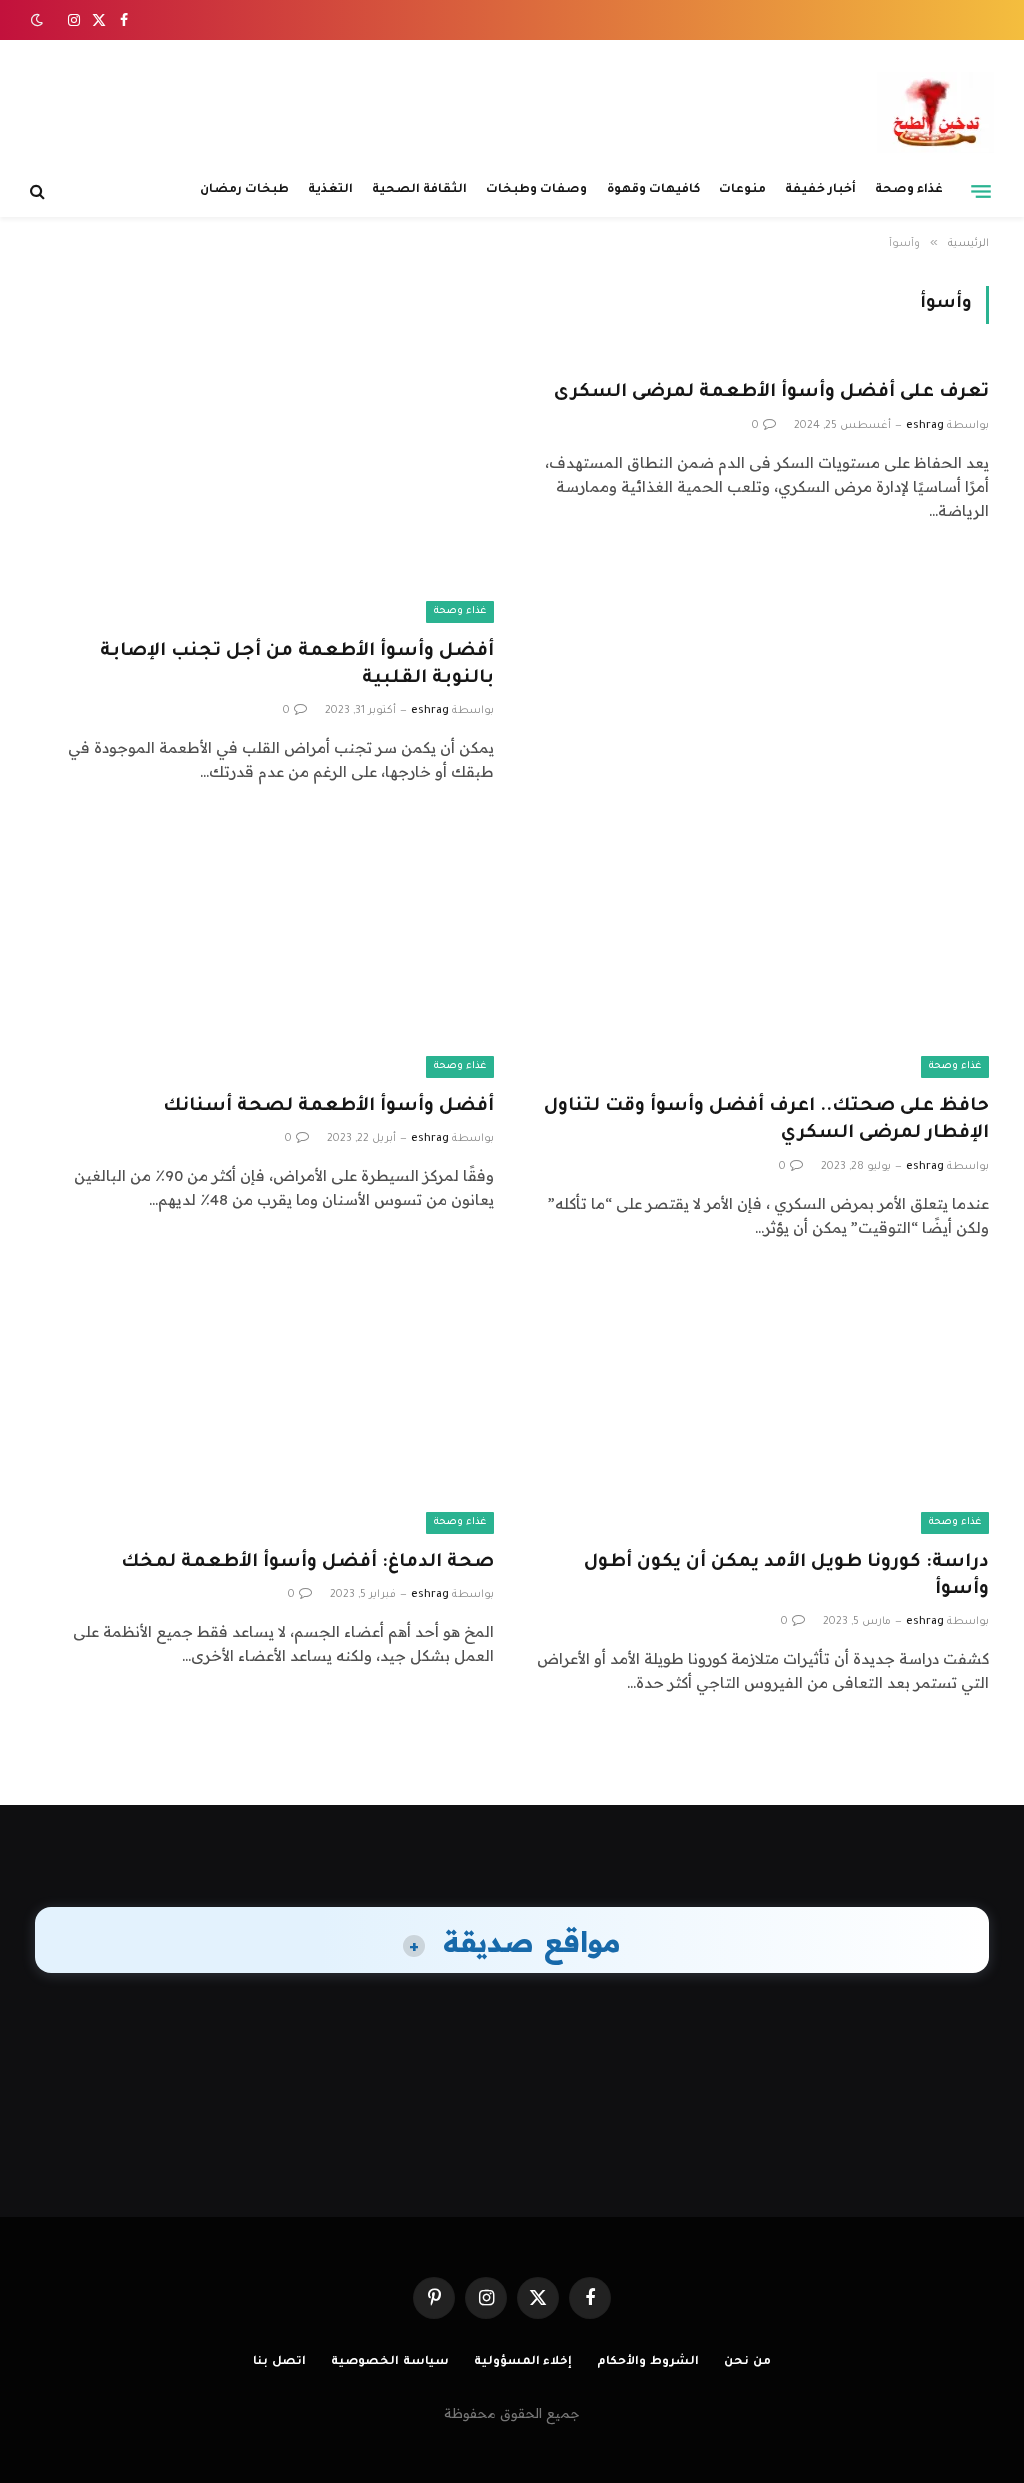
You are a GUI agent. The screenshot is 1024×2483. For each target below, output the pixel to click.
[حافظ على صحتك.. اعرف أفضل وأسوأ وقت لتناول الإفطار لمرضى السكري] (759, 949)
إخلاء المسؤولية (523, 2362)
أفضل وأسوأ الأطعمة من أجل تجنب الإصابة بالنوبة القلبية (297, 665)
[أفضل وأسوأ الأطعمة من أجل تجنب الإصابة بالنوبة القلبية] (264, 493)
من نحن (747, 2362)
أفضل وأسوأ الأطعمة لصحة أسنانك (328, 1107)
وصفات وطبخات (536, 190)
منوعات (742, 190)
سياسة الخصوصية (390, 2362)
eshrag (925, 426)
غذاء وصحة (909, 190)
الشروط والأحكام (648, 2362)
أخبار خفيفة (820, 190)
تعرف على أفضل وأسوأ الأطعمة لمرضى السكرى (771, 393)
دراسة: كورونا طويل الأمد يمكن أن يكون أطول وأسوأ (786, 1576)
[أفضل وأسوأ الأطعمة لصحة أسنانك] (264, 949)
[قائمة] (981, 191)
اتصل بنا (279, 2362)
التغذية (330, 190)
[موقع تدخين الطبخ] (935, 112)
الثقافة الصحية (419, 190)
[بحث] (39, 191)
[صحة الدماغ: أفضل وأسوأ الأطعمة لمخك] (264, 1405)
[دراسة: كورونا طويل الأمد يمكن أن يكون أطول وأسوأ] (759, 1405)
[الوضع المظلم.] (39, 20)
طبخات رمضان (244, 190)
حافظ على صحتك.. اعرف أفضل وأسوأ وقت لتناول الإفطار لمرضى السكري (766, 1120)
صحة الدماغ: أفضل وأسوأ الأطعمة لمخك (307, 1563)
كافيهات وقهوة (653, 190)
